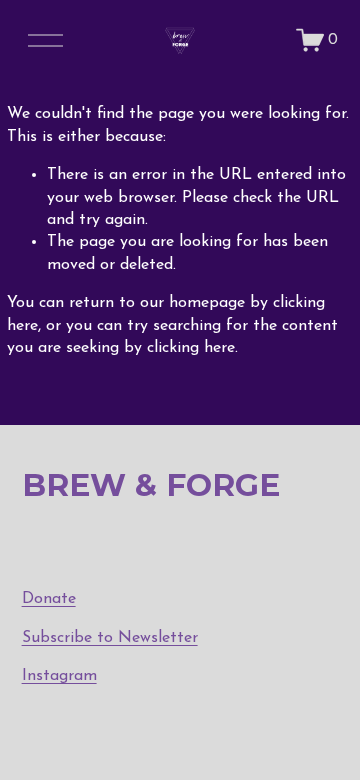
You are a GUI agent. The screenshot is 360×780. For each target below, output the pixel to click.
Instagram (59, 676)
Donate (49, 599)
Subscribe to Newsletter (110, 638)
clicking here (191, 348)
